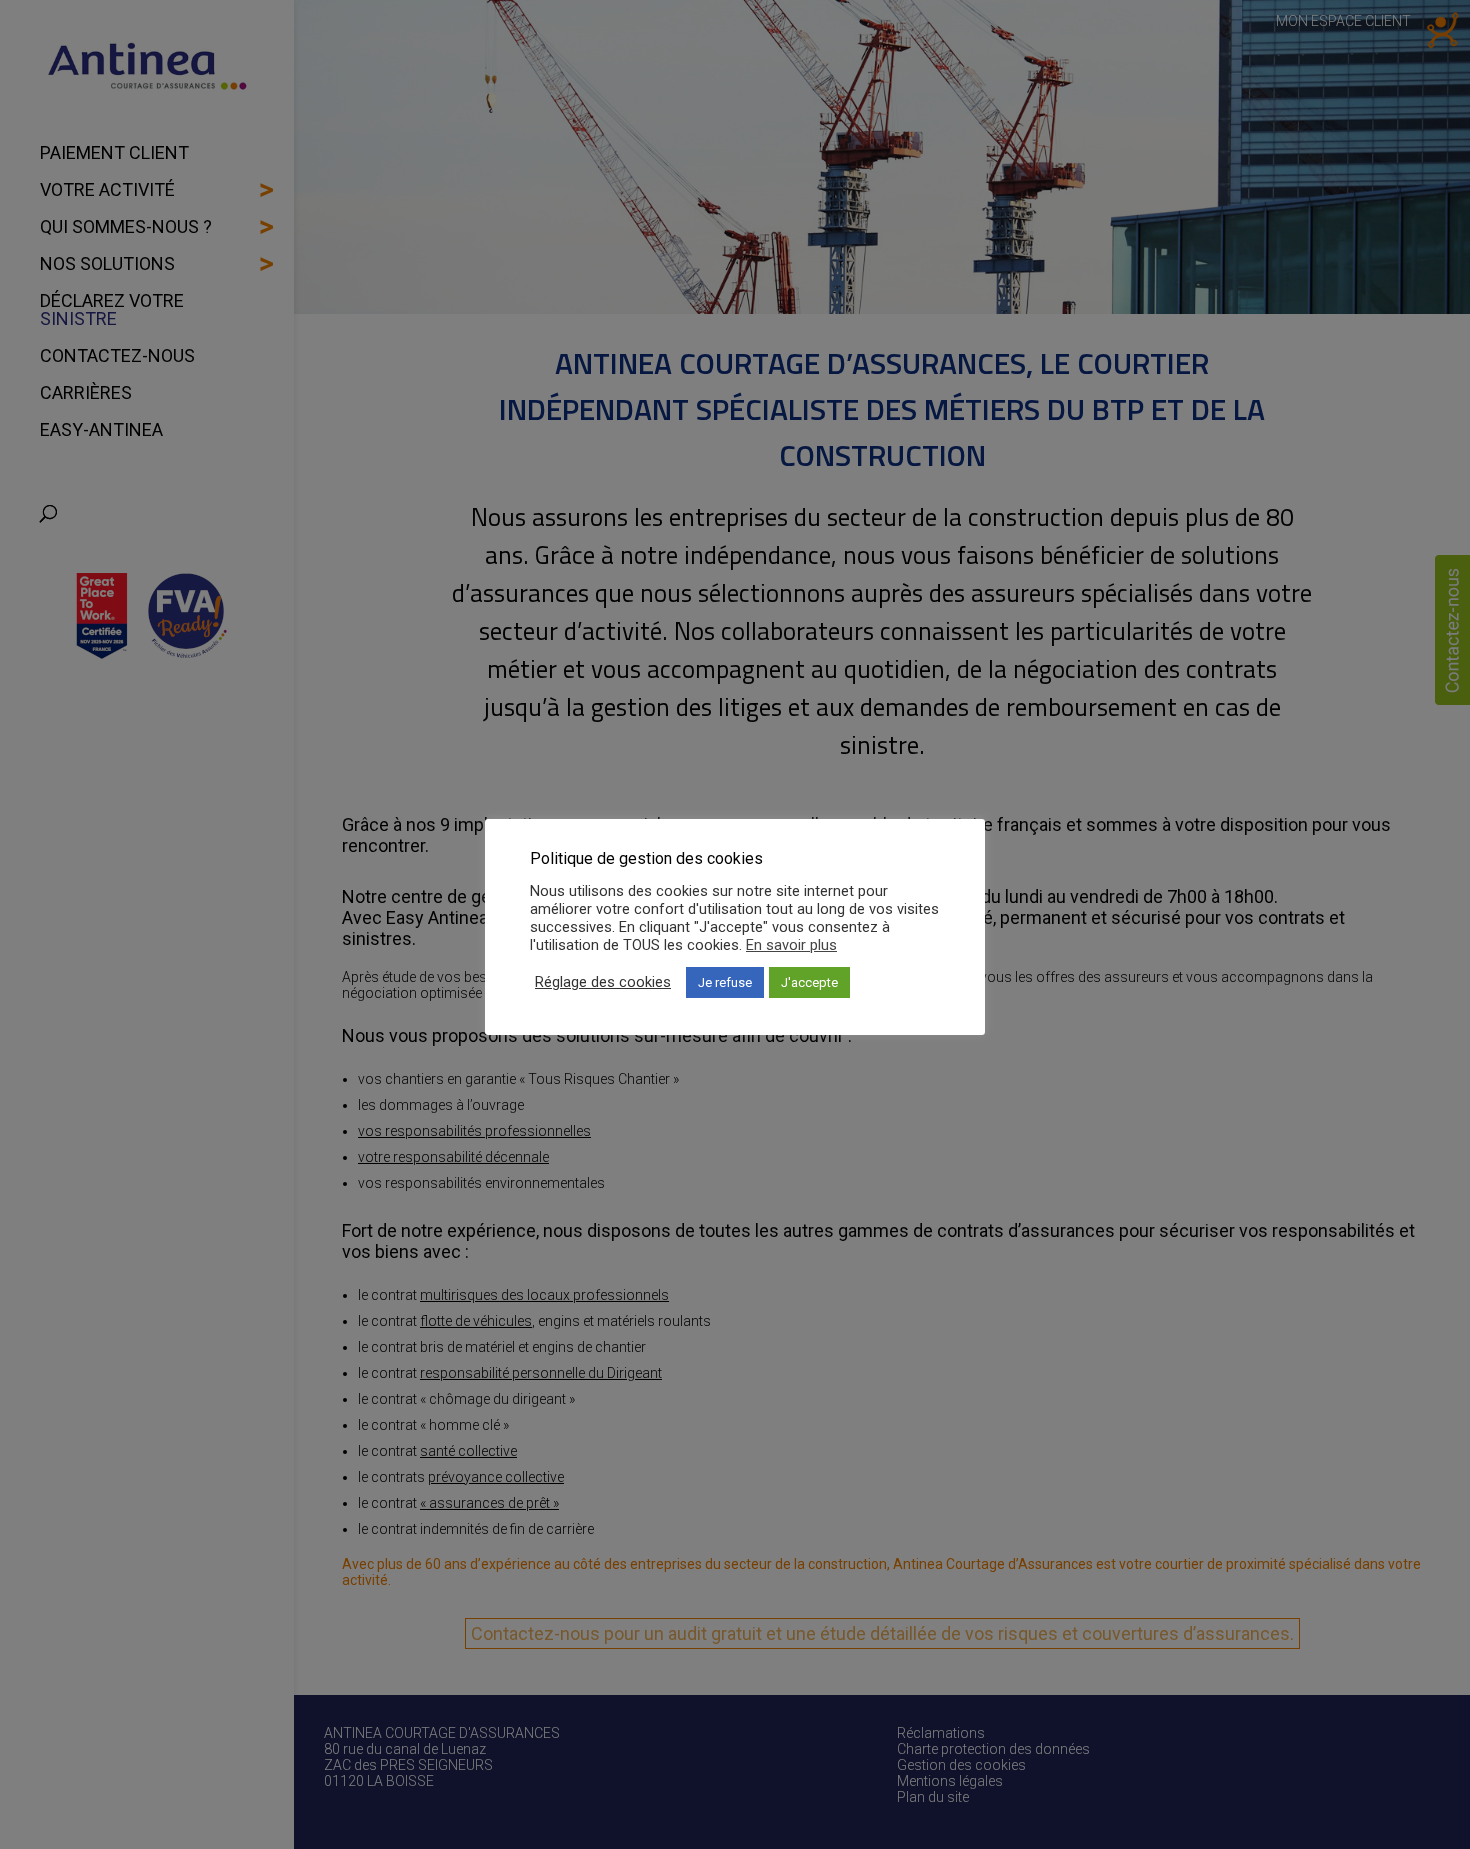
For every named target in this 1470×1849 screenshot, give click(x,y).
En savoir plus (791, 945)
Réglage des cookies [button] (603, 982)
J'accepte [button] (809, 982)
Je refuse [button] (725, 982)
